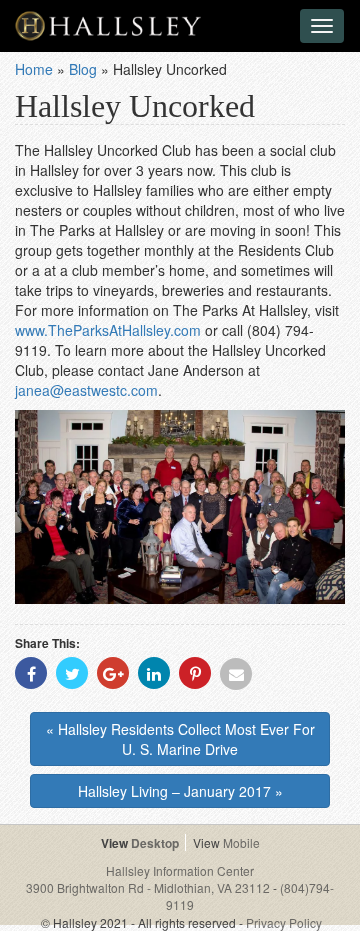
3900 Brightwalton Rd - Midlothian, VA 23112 (149, 887)
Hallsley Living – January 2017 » (180, 791)
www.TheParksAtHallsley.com (108, 330)
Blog (83, 69)
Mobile (241, 842)
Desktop (155, 843)
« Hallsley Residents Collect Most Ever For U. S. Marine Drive (180, 739)
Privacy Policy (284, 922)
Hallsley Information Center (180, 870)
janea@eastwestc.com (86, 390)
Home (34, 69)
